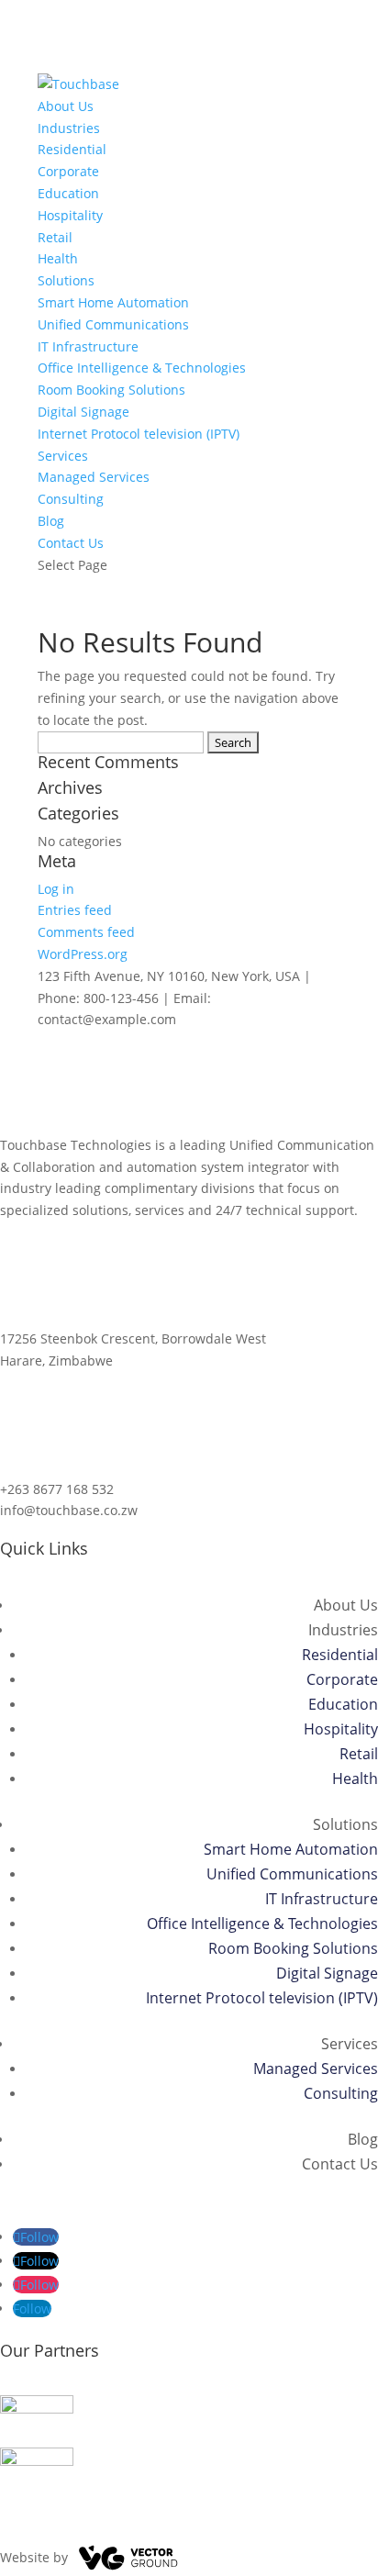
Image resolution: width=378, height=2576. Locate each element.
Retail (55, 237)
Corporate (68, 171)
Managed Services (94, 477)
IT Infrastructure (88, 346)
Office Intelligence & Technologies (142, 368)
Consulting (71, 499)
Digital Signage (83, 412)
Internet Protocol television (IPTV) (139, 434)
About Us (66, 106)
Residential (72, 149)
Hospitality (70, 215)
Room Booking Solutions (111, 390)
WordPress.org (83, 954)
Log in (56, 889)
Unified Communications (113, 324)
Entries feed (75, 910)
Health (58, 258)
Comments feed (86, 932)
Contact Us (71, 543)
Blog (51, 521)
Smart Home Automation (113, 302)
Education (68, 193)
